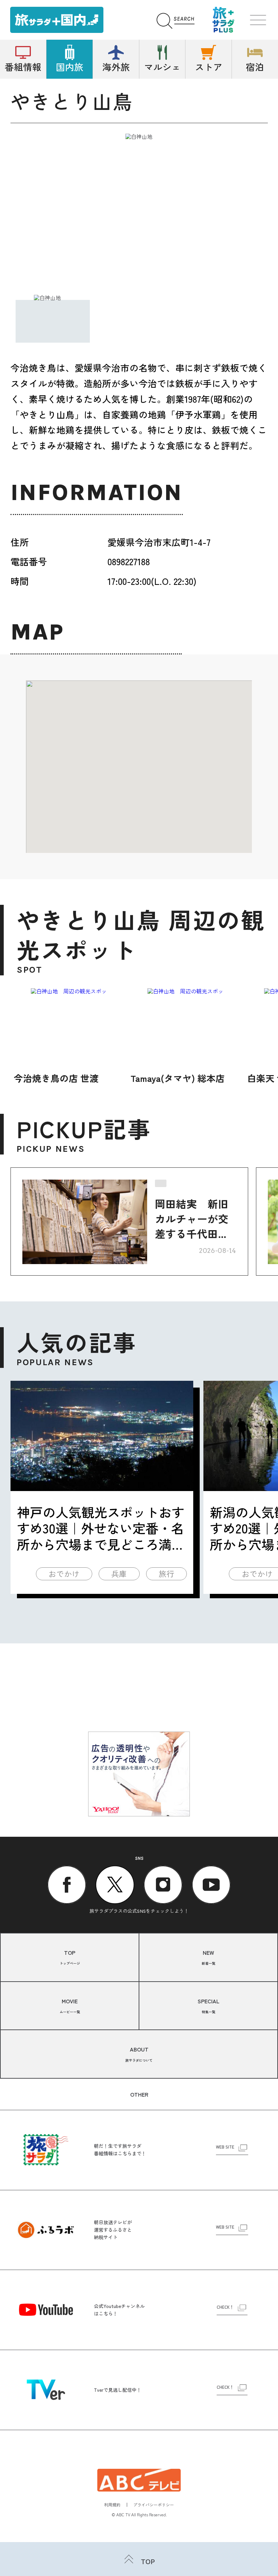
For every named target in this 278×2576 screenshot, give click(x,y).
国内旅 (70, 67)
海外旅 (116, 67)
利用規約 (112, 2505)
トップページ (70, 1957)
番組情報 (23, 67)
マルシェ (162, 67)
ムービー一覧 (70, 2006)
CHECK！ (225, 2307)
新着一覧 (209, 1957)
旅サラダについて (139, 2054)
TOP (148, 2561)
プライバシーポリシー (154, 2505)
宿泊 (255, 67)
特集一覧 (209, 2006)
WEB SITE (225, 2147)
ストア (209, 67)
